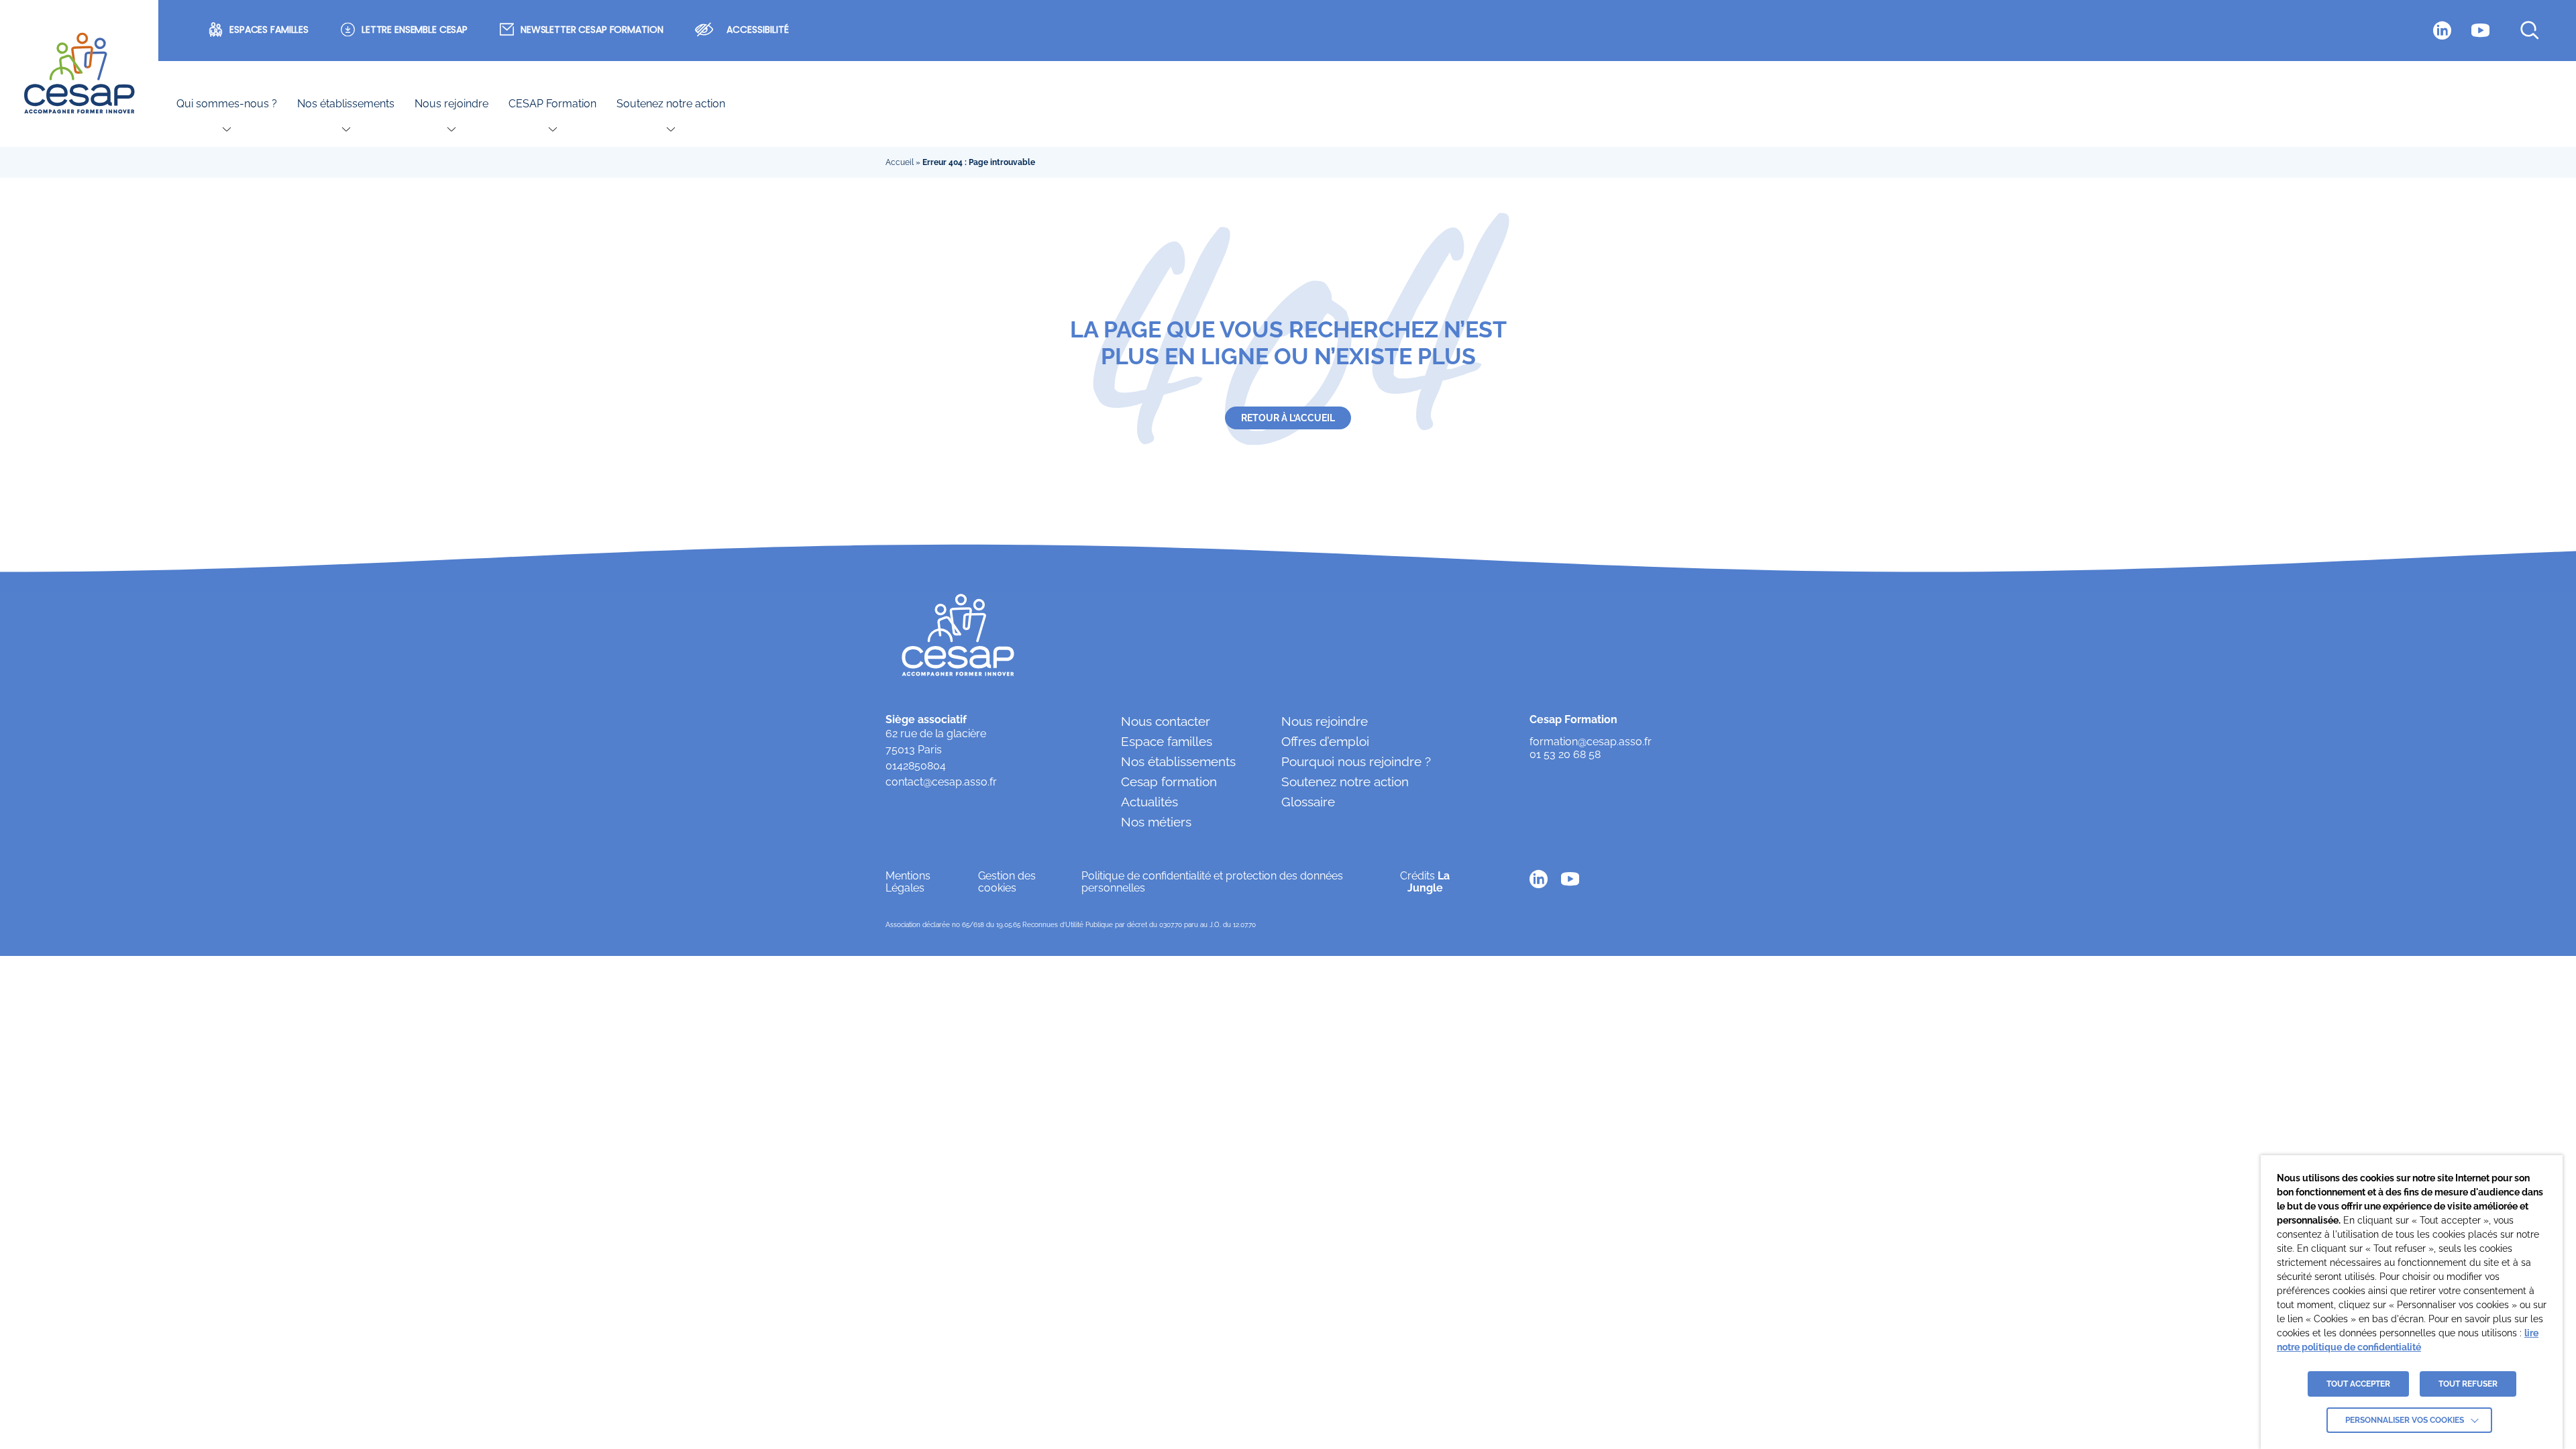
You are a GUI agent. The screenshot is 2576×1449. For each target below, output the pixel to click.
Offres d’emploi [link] (1325, 741)
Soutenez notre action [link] (671, 104)
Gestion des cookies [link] (1007, 882)
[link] (79, 74)
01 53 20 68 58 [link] (1565, 755)
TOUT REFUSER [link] (2468, 1384)
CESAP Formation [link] (552, 104)
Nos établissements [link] (346, 104)
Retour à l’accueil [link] (1288, 418)
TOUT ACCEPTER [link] (2358, 1384)
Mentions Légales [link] (908, 882)
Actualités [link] (1149, 802)
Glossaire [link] (1308, 802)
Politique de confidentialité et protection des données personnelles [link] (1212, 882)
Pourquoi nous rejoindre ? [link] (1356, 761)
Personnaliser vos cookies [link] (2405, 1420)
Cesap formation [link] (1169, 782)
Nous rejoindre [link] (451, 104)
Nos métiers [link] (1156, 822)
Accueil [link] (900, 162)
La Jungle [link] (1429, 882)
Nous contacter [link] (1166, 721)
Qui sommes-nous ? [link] (227, 104)
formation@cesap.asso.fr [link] (1591, 742)
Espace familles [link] (1167, 741)
